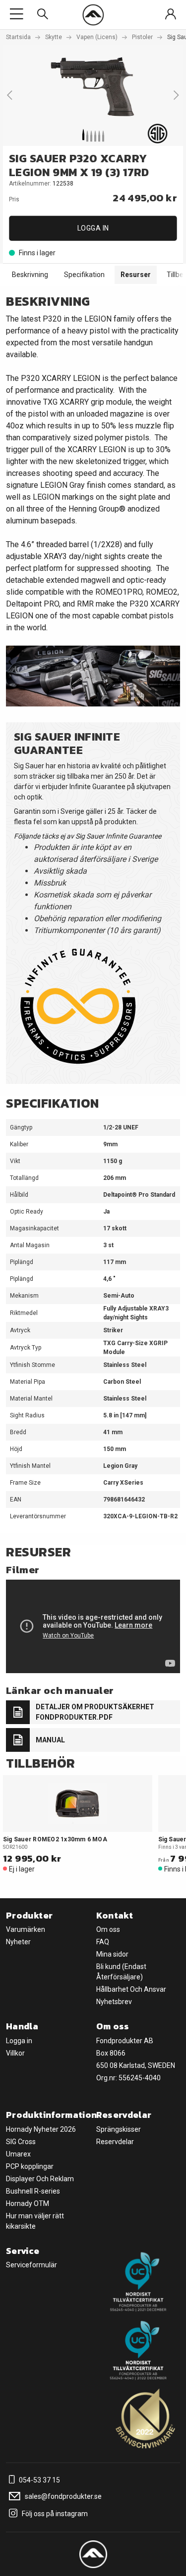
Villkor (15, 2053)
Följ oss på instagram (54, 2514)
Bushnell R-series (33, 2191)
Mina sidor (112, 1954)
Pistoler (142, 37)
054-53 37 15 (39, 2480)
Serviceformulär (31, 2265)
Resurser (136, 275)
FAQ (103, 1942)
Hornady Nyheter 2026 (41, 2129)
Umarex (18, 2154)
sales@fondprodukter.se (62, 2496)
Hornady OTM (28, 2203)
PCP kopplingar (30, 2166)
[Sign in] (171, 15)
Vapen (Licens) (97, 37)
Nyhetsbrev (114, 2002)
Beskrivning (30, 275)
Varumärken (26, 1929)
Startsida (18, 37)
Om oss (108, 1929)
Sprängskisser (119, 2129)
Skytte (54, 37)
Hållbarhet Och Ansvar (131, 1989)
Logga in (93, 228)
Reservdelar (115, 2142)
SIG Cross (21, 2142)
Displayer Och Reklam (40, 2179)
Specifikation (84, 275)
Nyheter (18, 1942)
